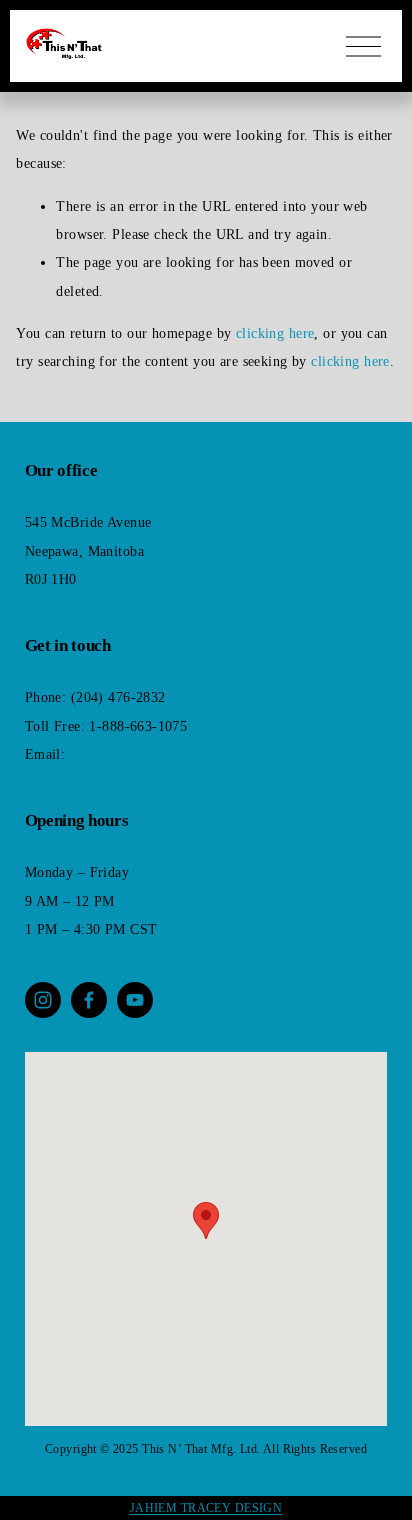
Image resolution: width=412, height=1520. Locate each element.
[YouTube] (135, 1000)
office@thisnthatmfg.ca (141, 754)
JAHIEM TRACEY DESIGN (206, 1508)
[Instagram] (43, 1000)
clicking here (275, 333)
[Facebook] (89, 1000)
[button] (206, 1220)
